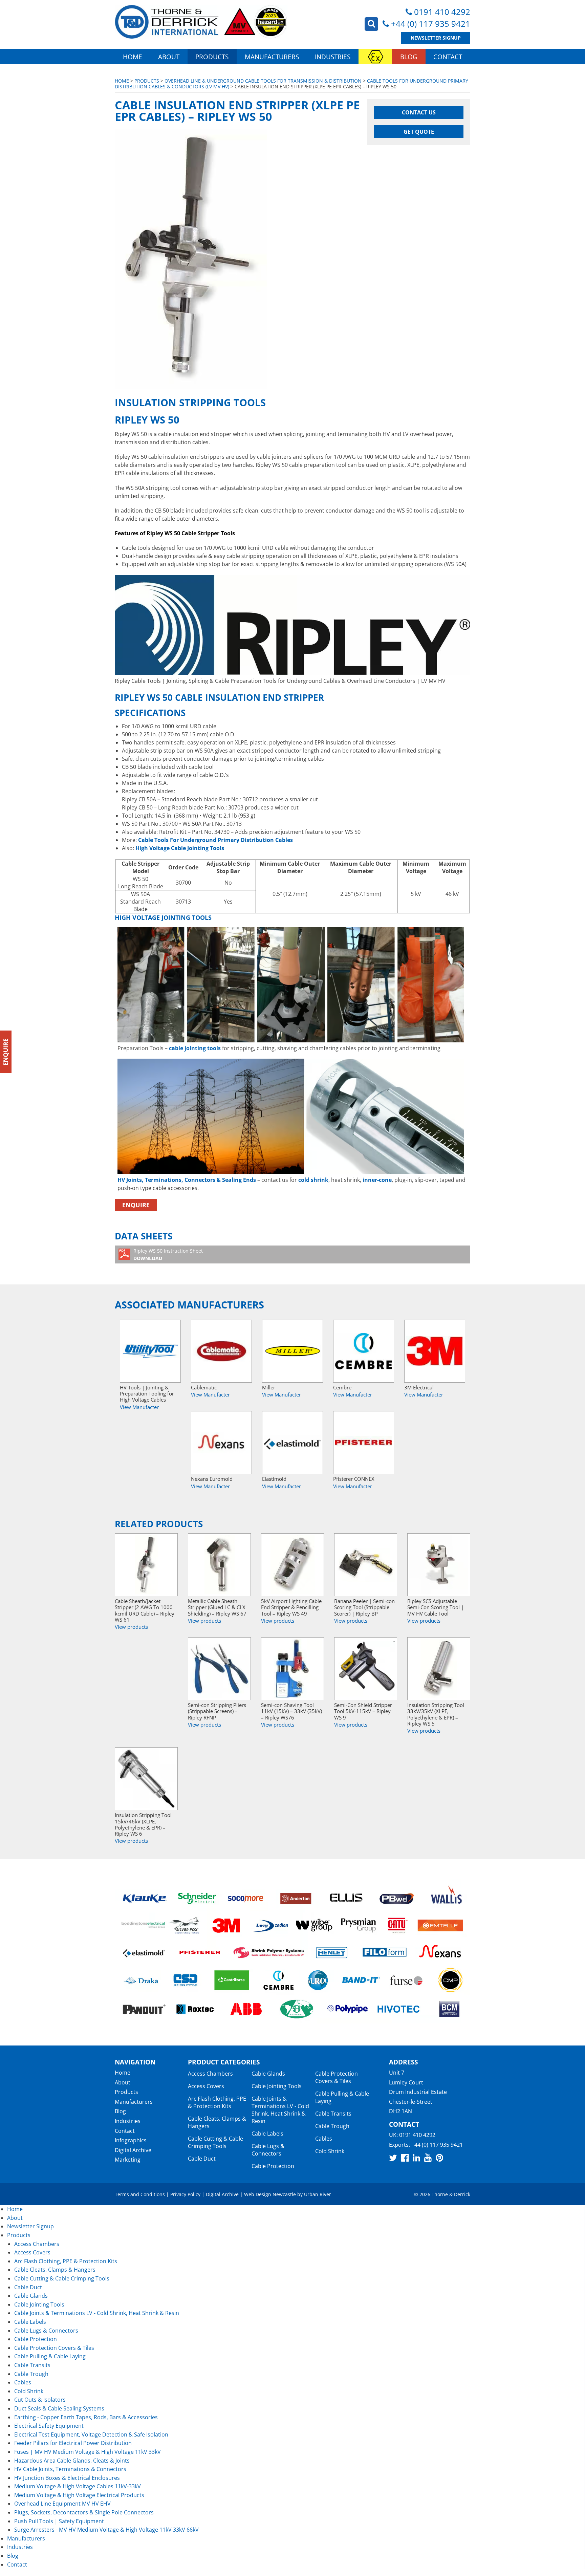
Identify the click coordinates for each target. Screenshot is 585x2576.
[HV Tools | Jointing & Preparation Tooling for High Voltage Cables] (150, 1351)
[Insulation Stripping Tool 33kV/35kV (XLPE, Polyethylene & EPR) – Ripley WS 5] (439, 1669)
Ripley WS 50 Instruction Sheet (168, 1254)
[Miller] (292, 1351)
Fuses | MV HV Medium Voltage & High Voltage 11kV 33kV (88, 2452)
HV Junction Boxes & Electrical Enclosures (67, 2478)
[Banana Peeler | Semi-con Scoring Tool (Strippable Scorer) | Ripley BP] (366, 1565)
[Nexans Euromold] (221, 1443)
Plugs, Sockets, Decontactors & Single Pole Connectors (84, 2512)
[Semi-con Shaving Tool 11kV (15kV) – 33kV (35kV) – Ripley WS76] (292, 1669)
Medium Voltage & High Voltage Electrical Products (79, 2495)
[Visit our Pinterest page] (439, 2158)
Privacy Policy (185, 2194)
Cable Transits (333, 2114)
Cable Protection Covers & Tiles (337, 2077)
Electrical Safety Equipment (49, 2426)
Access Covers (206, 2086)
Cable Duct (202, 2159)
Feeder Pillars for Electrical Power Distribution (73, 2443)
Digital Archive (133, 2150)
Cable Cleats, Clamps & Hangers (217, 2122)
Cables (324, 2139)
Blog (409, 57)
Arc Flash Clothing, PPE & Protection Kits (217, 2102)
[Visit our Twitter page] (393, 2158)
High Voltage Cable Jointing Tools (180, 848)
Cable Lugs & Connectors (268, 2150)
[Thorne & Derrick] (201, 22)
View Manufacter (139, 1407)
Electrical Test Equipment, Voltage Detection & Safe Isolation (91, 2434)
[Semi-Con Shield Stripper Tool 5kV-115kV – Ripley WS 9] (366, 1669)
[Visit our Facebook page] (405, 2158)
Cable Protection (273, 2166)
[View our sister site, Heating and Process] (375, 57)
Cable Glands (268, 2074)
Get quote (419, 132)
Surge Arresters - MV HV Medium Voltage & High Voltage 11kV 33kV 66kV (106, 2530)
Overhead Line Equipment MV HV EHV (62, 2504)
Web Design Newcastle (270, 2194)
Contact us (419, 112)
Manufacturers (272, 57)
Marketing (128, 2160)
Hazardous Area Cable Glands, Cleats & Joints (72, 2461)
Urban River (318, 2194)
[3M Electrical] (435, 1351)
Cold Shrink (330, 2151)
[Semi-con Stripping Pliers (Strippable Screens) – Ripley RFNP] (219, 1669)
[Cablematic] (221, 1351)
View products (131, 1627)
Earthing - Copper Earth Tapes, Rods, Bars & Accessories (86, 2417)
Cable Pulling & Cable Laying (342, 2097)
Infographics (131, 2140)
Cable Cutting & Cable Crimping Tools (215, 2142)
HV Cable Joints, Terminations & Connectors (70, 2469)
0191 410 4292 (442, 12)
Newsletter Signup (436, 38)
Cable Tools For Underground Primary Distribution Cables (215, 840)
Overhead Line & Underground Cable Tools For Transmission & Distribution (263, 81)
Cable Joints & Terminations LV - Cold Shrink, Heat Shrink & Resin (280, 2110)
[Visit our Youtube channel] (428, 2158)
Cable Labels (267, 2134)
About (169, 57)
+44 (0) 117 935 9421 (431, 24)
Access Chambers (210, 2074)
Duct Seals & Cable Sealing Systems (59, 2408)
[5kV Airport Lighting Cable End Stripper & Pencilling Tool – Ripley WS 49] (292, 1565)
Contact (448, 57)
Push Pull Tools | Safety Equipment (59, 2521)
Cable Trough (332, 2126)
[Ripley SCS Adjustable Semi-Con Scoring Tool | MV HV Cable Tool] (439, 1565)
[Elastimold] (292, 1443)
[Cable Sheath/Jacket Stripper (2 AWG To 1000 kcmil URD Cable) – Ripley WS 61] (146, 1565)
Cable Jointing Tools (277, 2086)
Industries (333, 57)
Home (133, 57)
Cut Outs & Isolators (40, 2400)
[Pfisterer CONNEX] (364, 1443)
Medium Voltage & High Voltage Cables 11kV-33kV (78, 2486)
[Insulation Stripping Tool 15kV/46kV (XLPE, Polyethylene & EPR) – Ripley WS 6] (146, 1779)
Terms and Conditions (140, 2194)
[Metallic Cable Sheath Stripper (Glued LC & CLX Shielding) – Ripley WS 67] (219, 1565)
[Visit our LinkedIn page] (416, 2158)
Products (212, 57)
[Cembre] (364, 1351)
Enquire (136, 1205)
